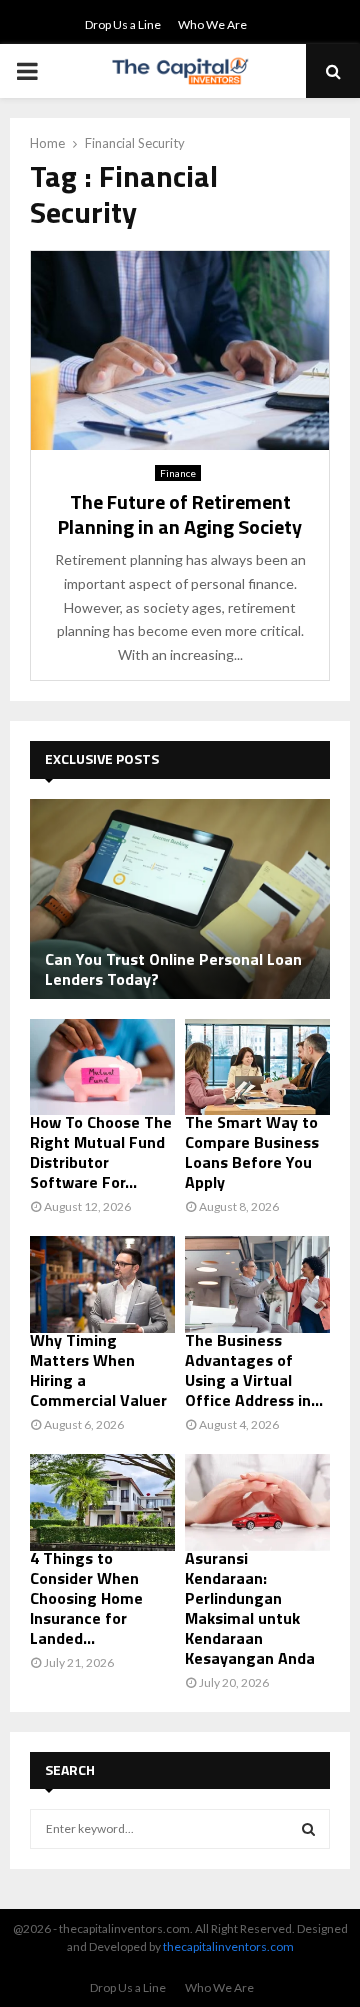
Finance (178, 473)
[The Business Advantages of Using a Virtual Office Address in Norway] (257, 1284)
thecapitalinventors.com (228, 1946)
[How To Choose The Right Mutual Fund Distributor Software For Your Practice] (102, 1067)
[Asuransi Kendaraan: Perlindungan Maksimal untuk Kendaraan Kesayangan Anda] (257, 1502)
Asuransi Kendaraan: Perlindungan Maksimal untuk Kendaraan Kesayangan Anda (250, 1608)
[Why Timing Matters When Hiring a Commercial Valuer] (102, 1284)
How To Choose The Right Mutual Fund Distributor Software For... (101, 1152)
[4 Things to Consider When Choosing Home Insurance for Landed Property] (102, 1502)
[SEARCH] (308, 1829)
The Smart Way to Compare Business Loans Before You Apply (252, 1152)
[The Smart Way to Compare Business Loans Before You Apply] (257, 1067)
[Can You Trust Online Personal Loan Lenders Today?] (180, 899)
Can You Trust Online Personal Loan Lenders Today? (173, 969)
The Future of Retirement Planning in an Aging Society (180, 514)
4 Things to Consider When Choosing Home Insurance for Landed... (86, 1598)
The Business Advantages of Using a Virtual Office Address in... (254, 1370)
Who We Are (212, 24)
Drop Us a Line (123, 24)
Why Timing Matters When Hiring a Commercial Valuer (98, 1370)
